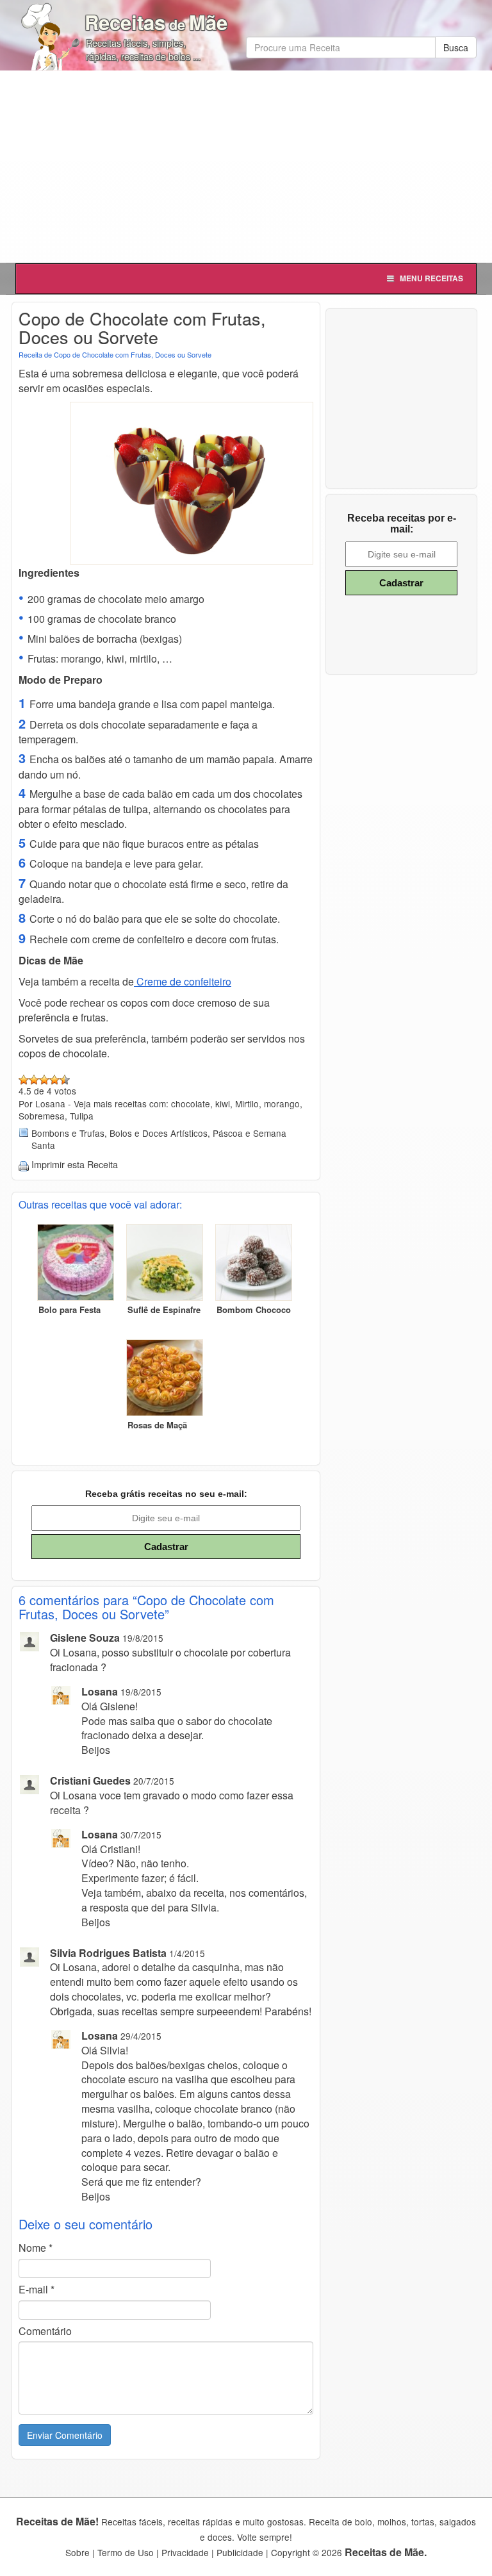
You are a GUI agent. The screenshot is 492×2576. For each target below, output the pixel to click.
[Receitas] (51, 32)
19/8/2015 (143, 1638)
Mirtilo (247, 1103)
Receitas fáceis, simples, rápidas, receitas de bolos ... (143, 49)
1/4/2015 (187, 1953)
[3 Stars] (44, 1080)
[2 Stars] (34, 1080)
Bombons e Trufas (68, 1133)
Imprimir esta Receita (75, 1164)
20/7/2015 (154, 1781)
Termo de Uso (126, 2552)
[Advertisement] (246, 167)
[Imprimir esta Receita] (24, 1164)
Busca (456, 47)
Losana (100, 1691)
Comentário (45, 2331)
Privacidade (185, 2552)
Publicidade (240, 2552)
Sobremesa (42, 1116)
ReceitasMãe (156, 22)
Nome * (36, 2248)
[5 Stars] (65, 1080)
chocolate (191, 1103)
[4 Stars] (54, 1080)
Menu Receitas (431, 278)
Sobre (78, 2552)
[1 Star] (24, 1080)
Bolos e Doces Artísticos (159, 1133)
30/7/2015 (141, 1835)
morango (282, 1103)
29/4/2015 (141, 2036)
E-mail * (37, 2290)
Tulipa (82, 1116)
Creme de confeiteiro (183, 981)
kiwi (223, 1103)
